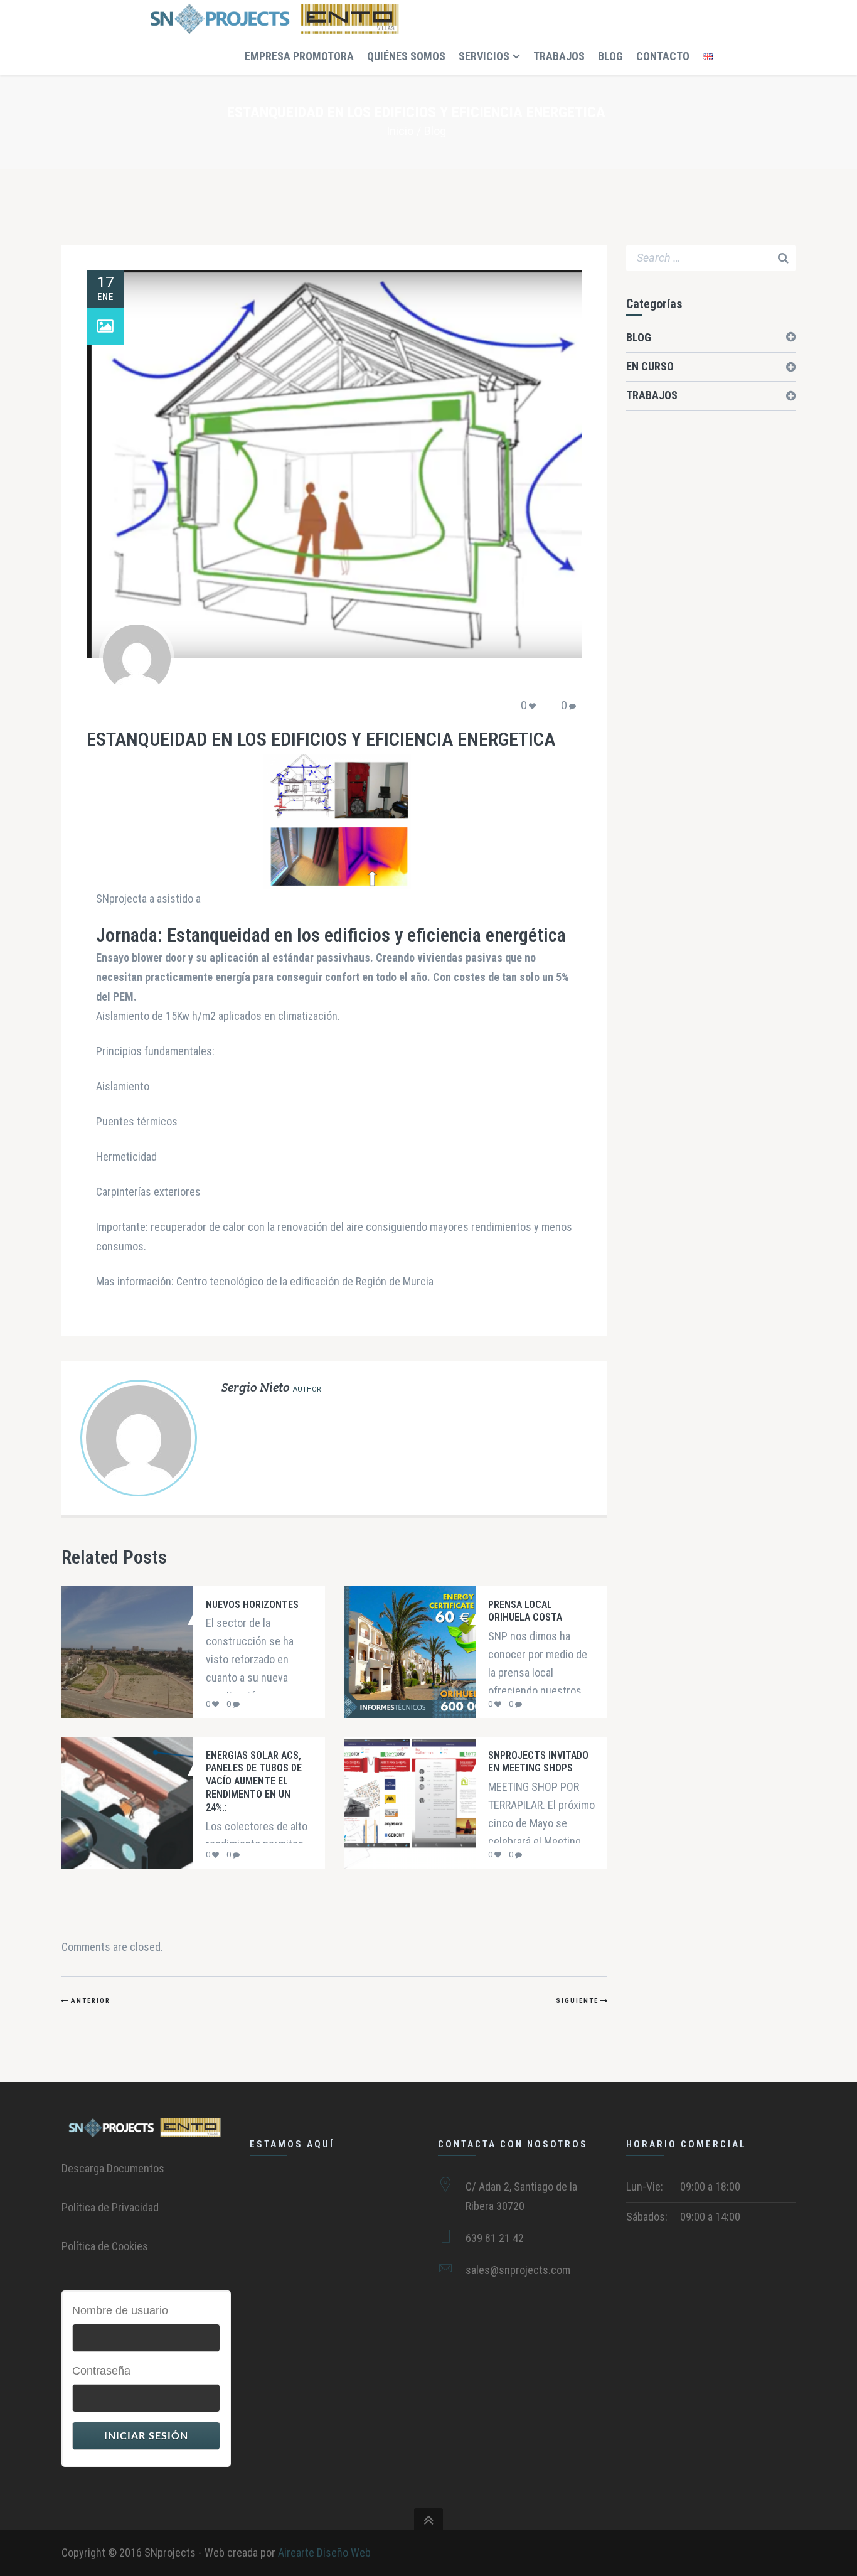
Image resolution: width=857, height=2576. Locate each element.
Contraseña (101, 2371)
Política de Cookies (105, 2246)
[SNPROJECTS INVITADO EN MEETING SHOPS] (397, 1803)
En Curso (650, 366)
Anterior (91, 2001)
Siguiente (577, 2001)
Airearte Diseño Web (324, 2552)
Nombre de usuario (120, 2310)
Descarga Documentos (113, 2168)
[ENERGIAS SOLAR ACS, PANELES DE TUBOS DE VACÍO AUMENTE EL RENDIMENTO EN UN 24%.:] (115, 1803)
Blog (435, 131)
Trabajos (652, 395)
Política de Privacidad (110, 2207)
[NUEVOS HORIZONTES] (115, 1652)
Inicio (400, 131)
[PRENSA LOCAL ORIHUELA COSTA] (397, 1652)
